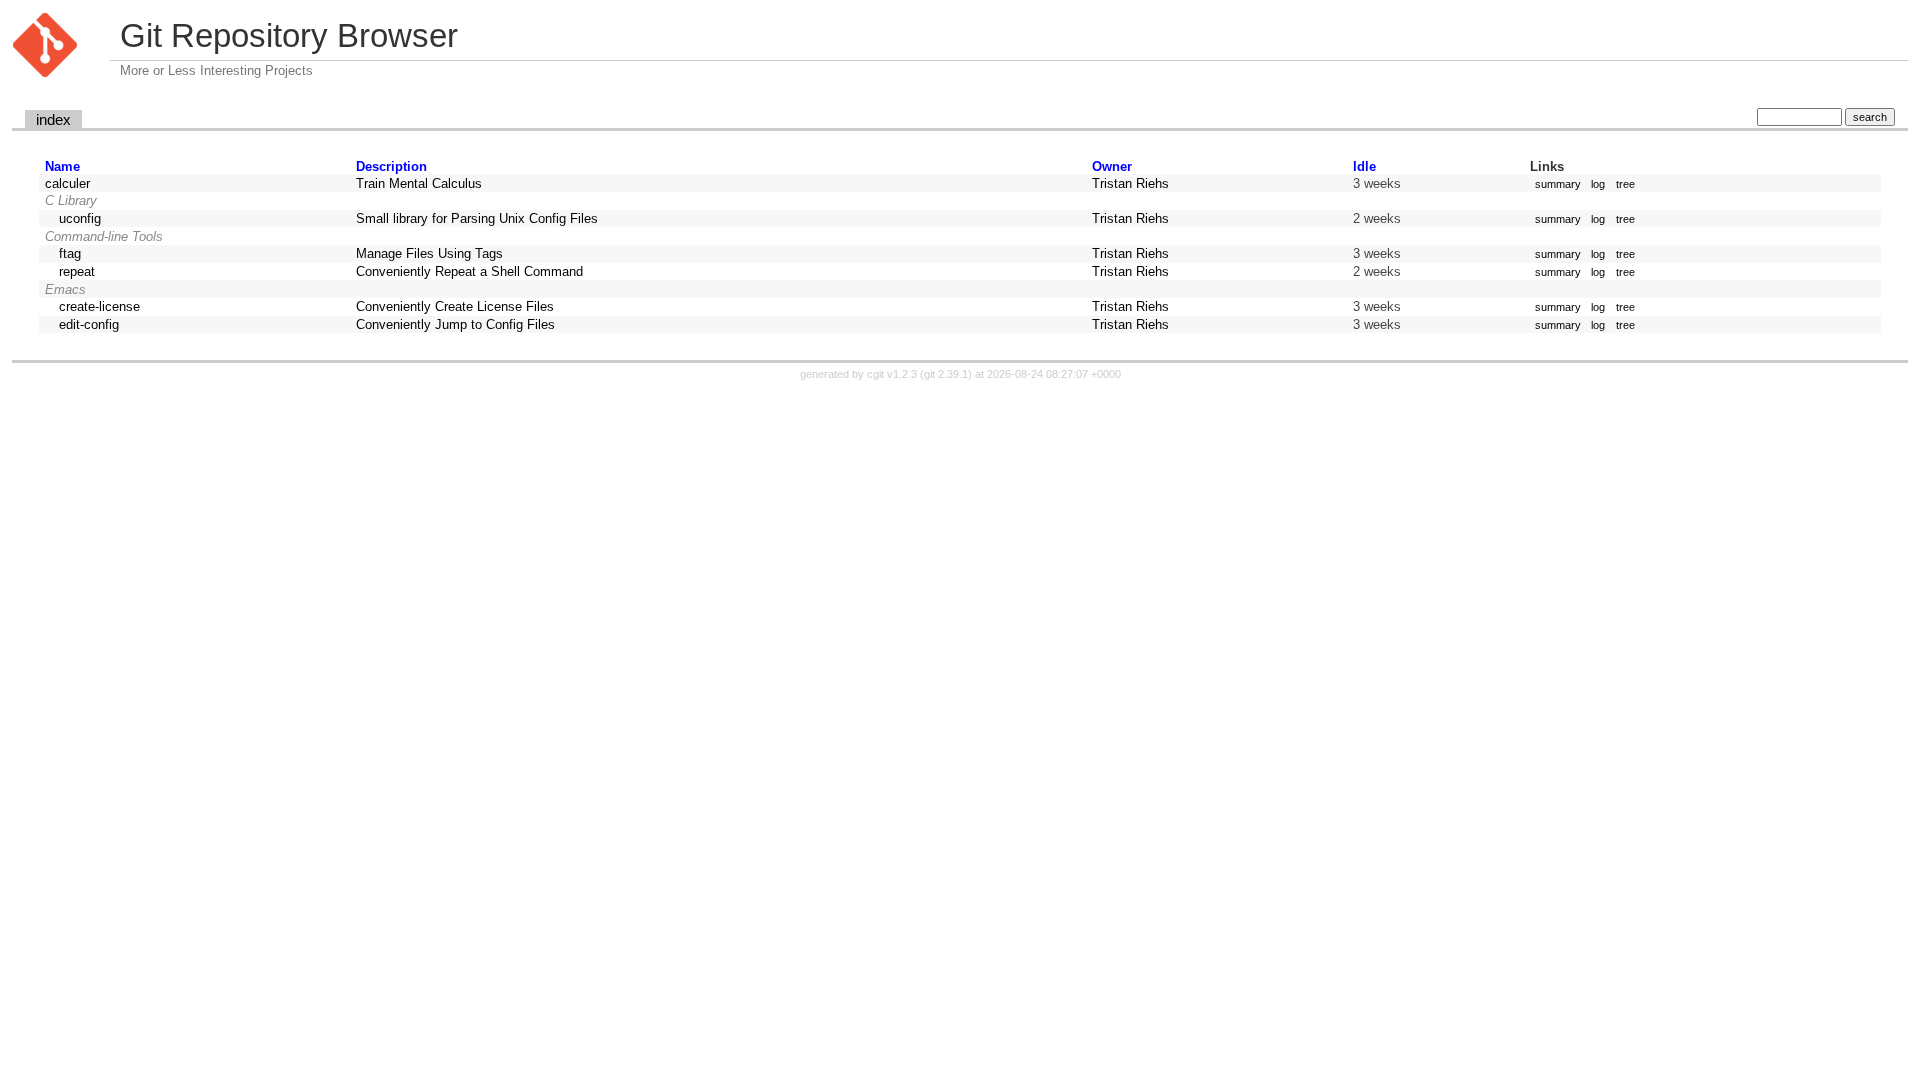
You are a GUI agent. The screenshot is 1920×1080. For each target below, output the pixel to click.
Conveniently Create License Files (455, 306)
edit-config (89, 324)
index (53, 120)
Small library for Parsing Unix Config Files (477, 218)
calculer (67, 183)
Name (62, 166)
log (1598, 184)
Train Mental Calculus (419, 183)
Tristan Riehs (1130, 183)
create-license (99, 306)
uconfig (80, 218)
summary (1558, 184)
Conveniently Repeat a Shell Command (469, 271)
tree (1625, 184)
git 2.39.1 (946, 374)
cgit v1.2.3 (892, 374)
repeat (77, 271)
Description (391, 166)
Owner (1112, 166)
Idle (1364, 166)
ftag (70, 253)
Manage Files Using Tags (429, 253)
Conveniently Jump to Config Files (455, 324)
